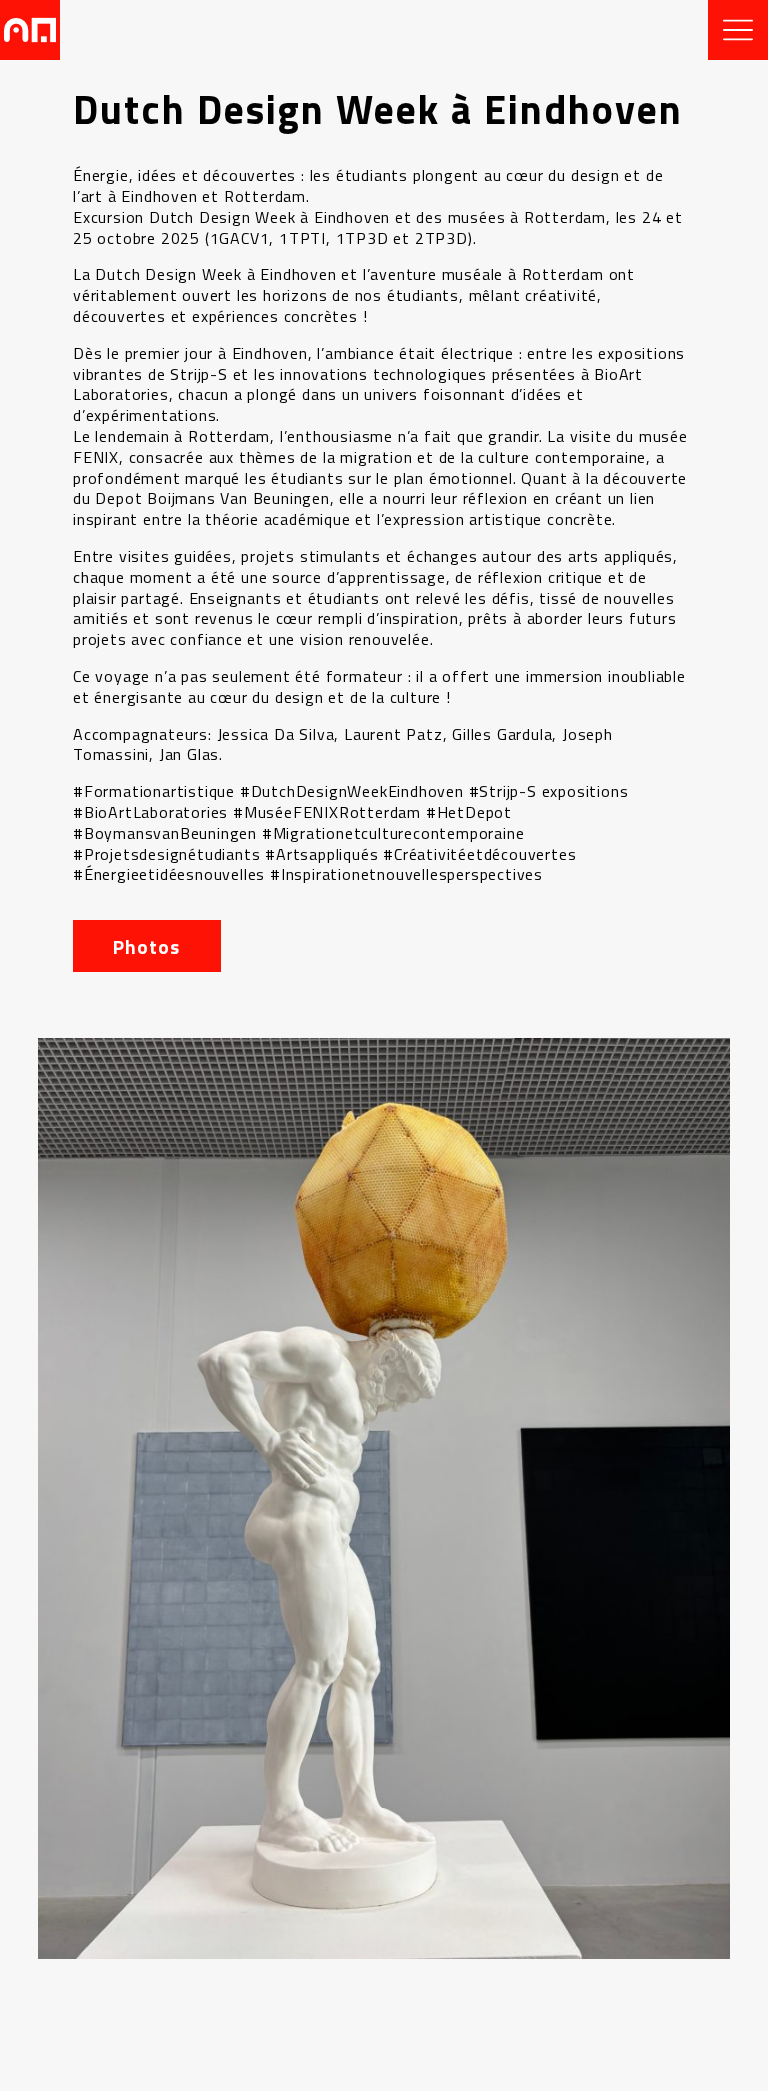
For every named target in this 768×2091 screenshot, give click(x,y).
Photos (146, 946)
